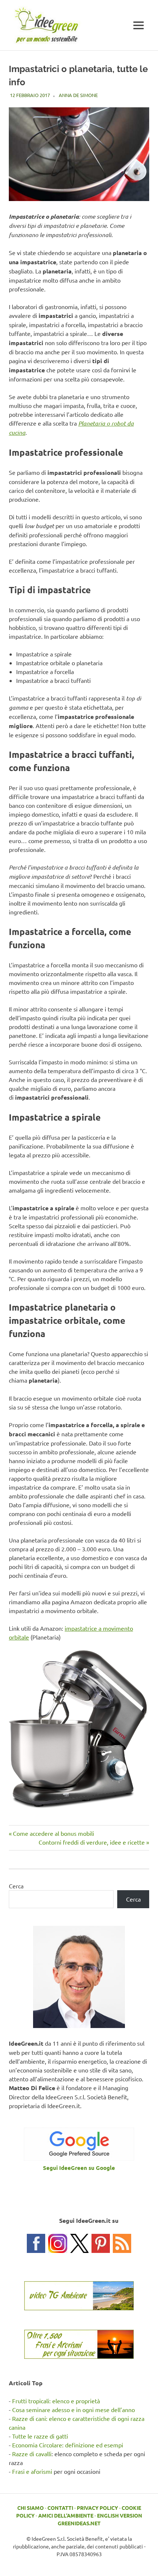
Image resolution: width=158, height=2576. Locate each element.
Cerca (16, 1886)
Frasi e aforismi (32, 2471)
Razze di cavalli (32, 2454)
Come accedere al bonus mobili (53, 1833)
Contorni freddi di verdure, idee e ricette (92, 1842)
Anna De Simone (78, 95)
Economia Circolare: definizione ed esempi (68, 2445)
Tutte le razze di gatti (40, 2436)
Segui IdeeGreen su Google (79, 2168)
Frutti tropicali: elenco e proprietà (56, 2401)
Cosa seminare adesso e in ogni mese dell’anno (73, 2410)
